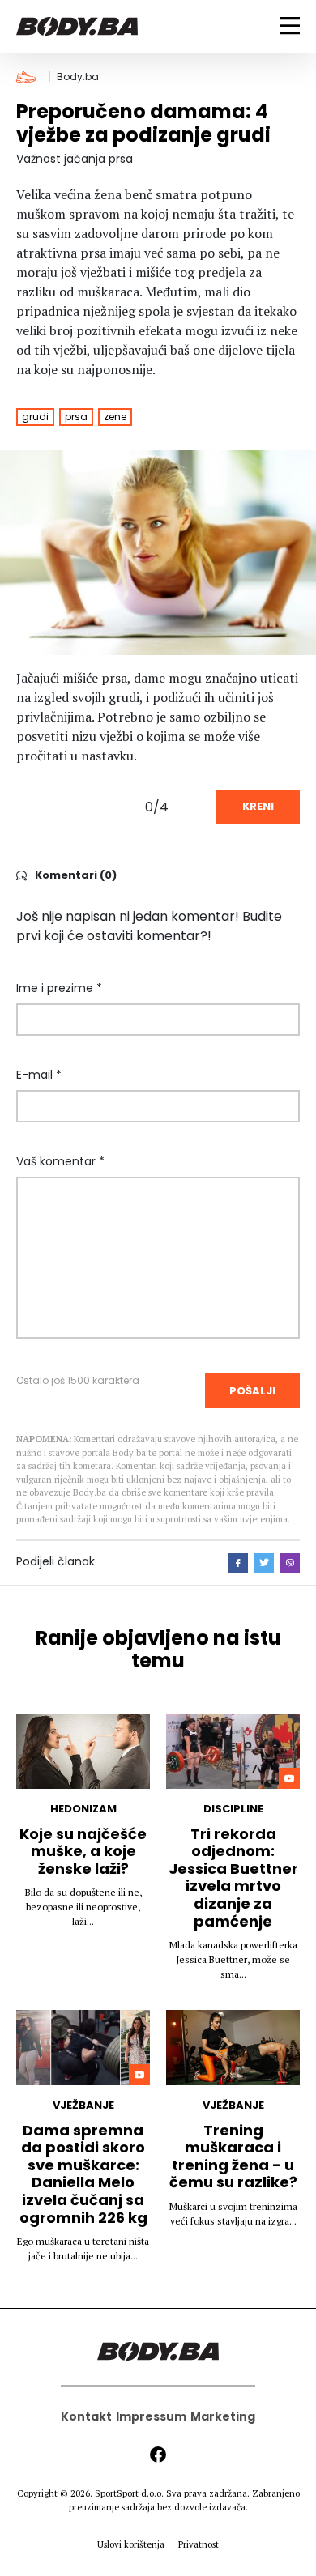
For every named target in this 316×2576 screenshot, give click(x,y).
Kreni (258, 806)
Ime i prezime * (59, 988)
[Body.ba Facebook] (158, 2455)
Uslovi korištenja (131, 2544)
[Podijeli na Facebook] (238, 1563)
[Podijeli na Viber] (290, 1563)
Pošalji (252, 1391)
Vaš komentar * (60, 1161)
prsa (76, 417)
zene (115, 417)
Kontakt (86, 2416)
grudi (35, 417)
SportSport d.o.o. (129, 2493)
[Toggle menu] (290, 26)
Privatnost (199, 2544)
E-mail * (39, 1075)
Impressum (151, 2416)
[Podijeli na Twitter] (264, 1563)
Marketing (223, 2416)
